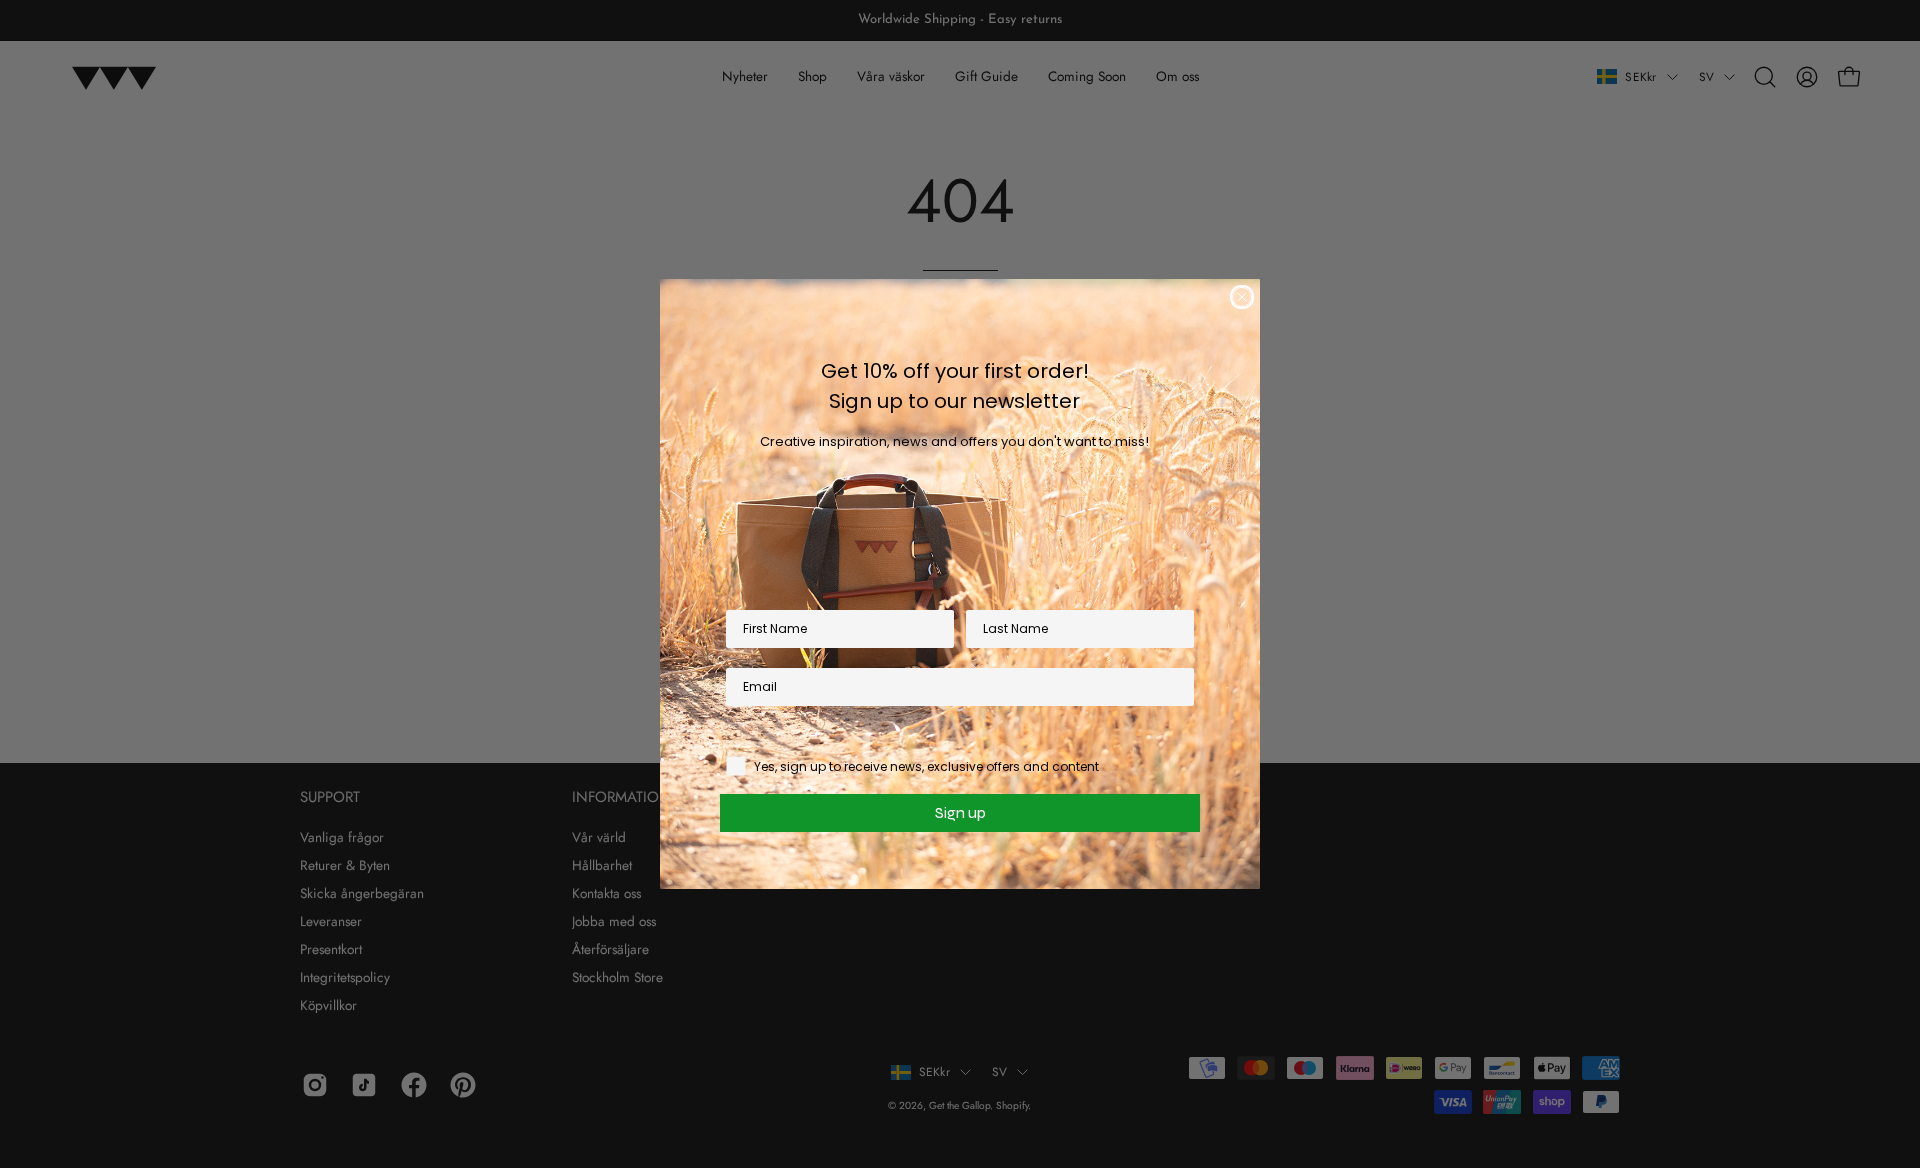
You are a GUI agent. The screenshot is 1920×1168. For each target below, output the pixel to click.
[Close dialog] (1242, 297)
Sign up (960, 812)
